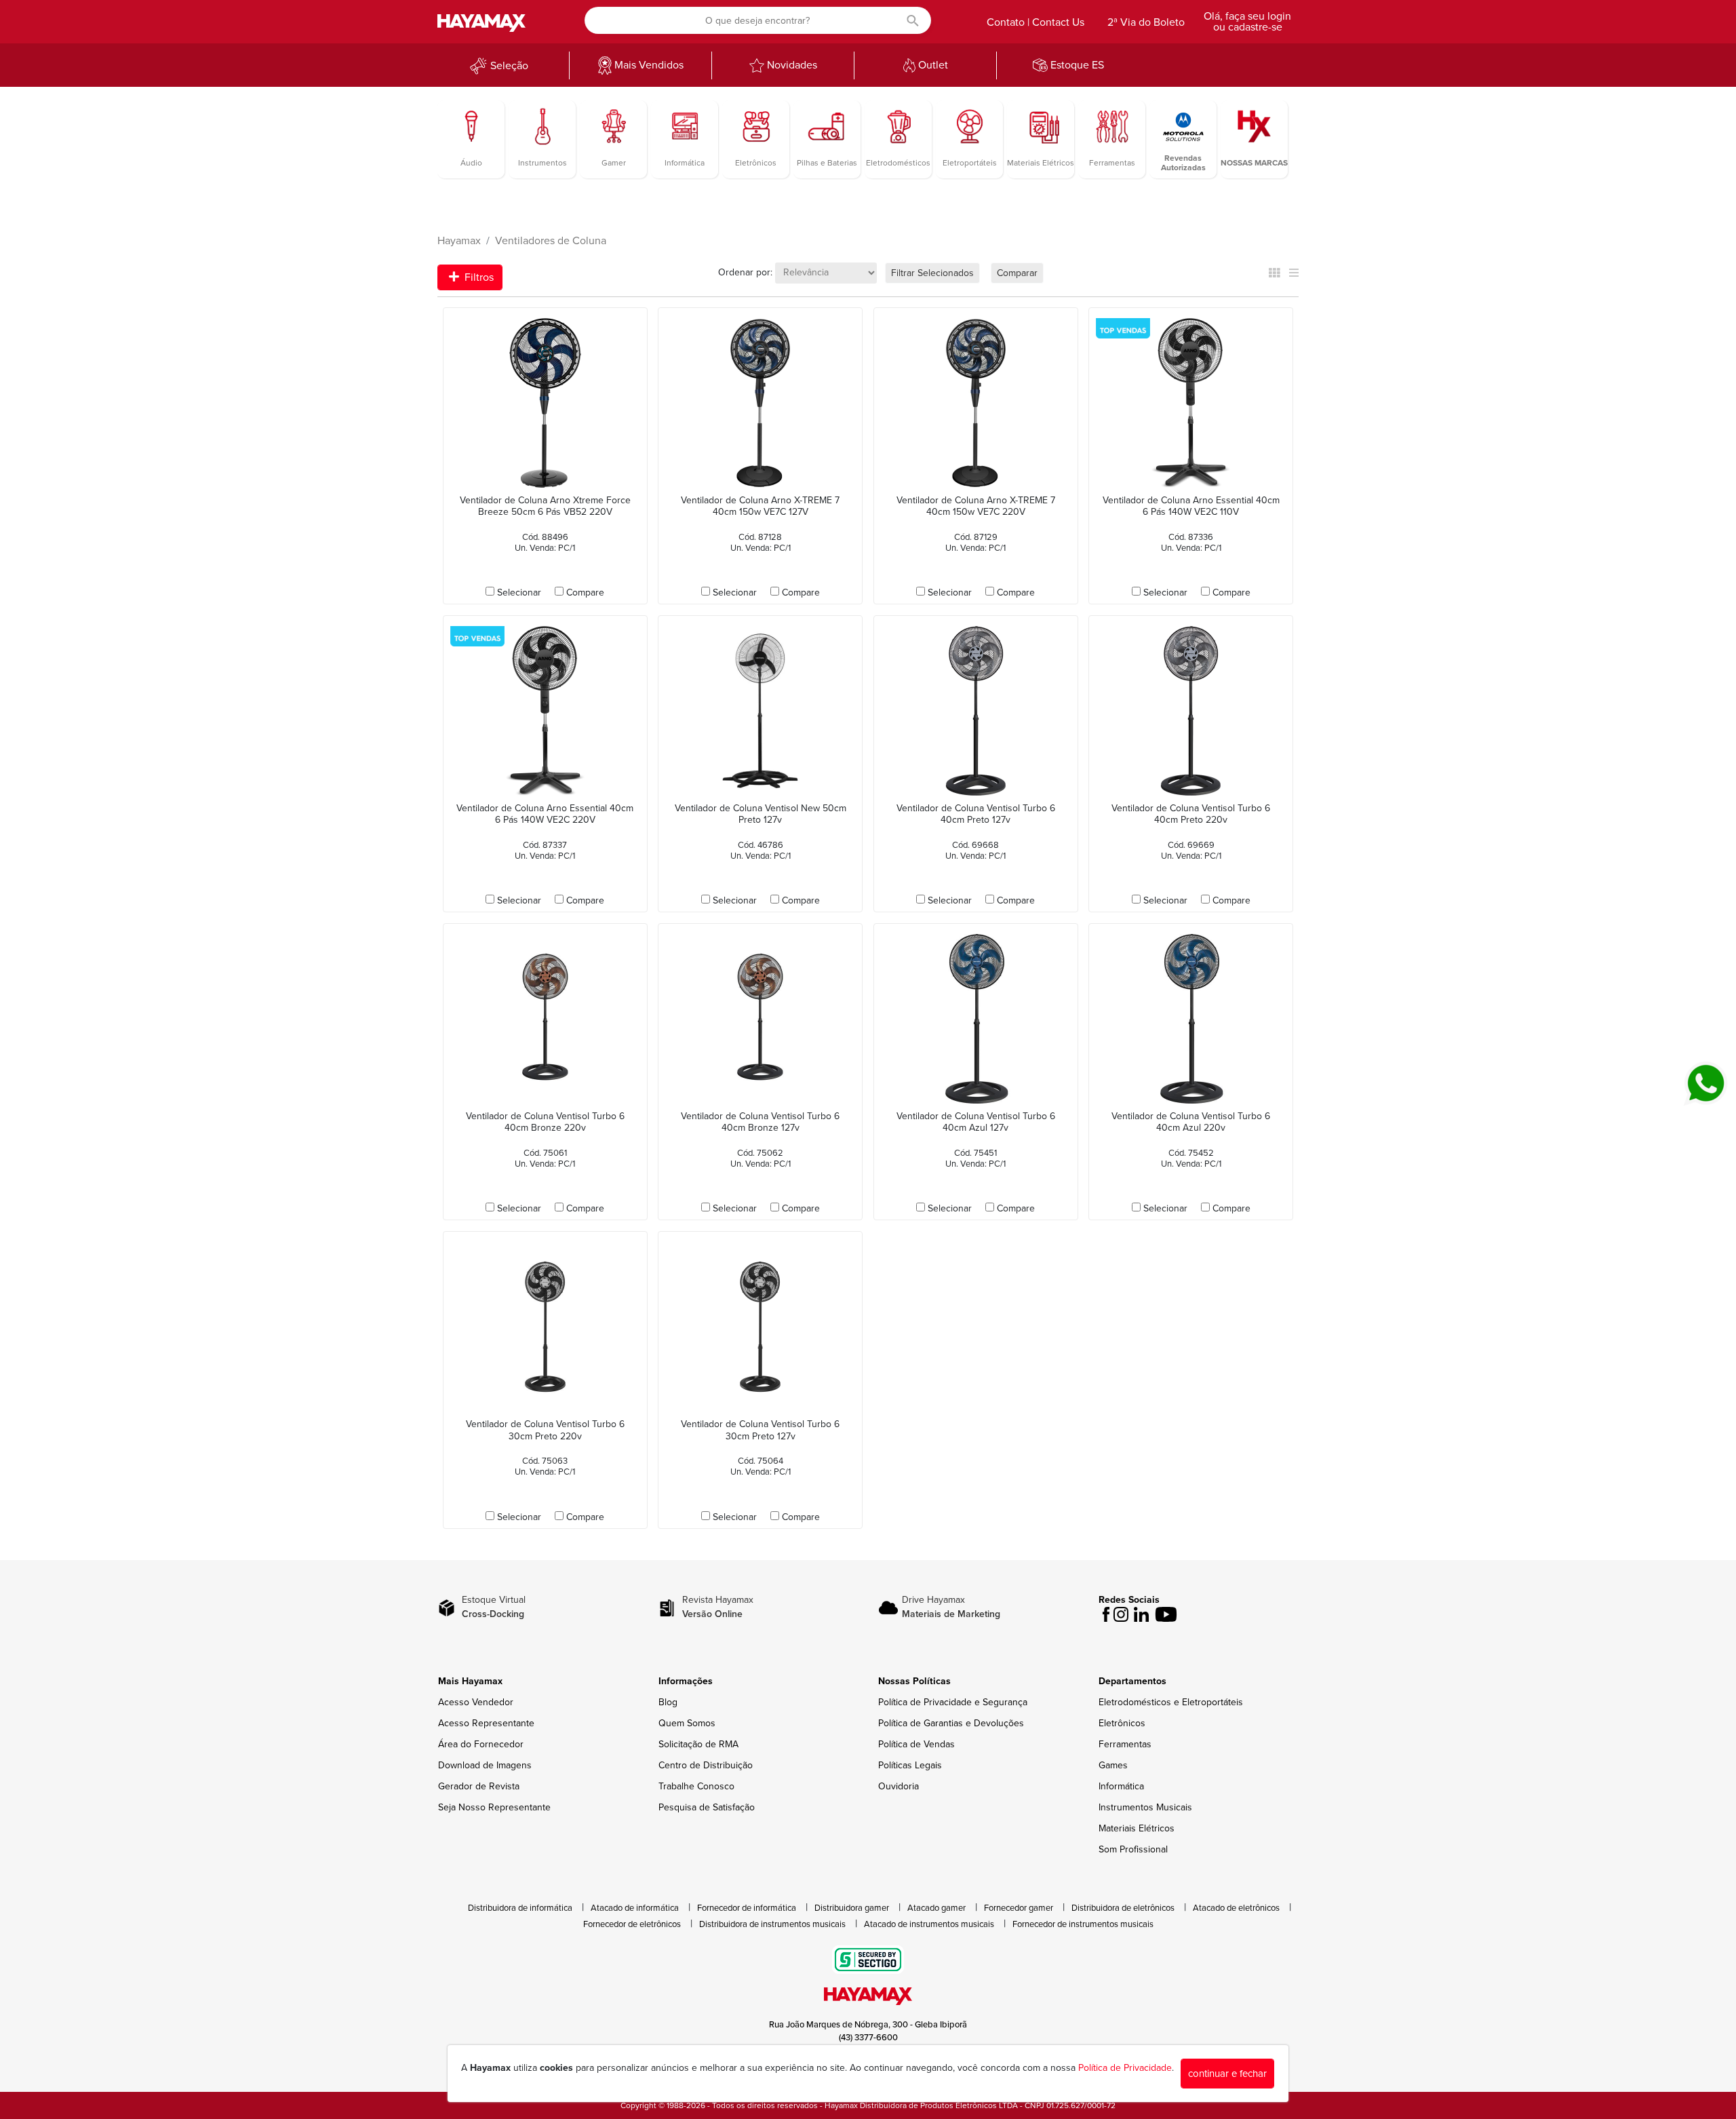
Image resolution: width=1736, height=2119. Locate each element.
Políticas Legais (910, 1765)
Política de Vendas (916, 1744)
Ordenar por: (745, 272)
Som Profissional (1133, 1849)
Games (1113, 1765)
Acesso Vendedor (476, 1702)
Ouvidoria (899, 1786)
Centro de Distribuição (706, 1765)
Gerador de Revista (479, 1786)
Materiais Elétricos (1137, 1828)
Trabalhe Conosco (696, 1786)
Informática (1121, 1786)
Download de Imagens (485, 1765)
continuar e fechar (1227, 2074)
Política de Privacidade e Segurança (953, 1702)
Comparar (1017, 273)
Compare (585, 592)
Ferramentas (1125, 1744)
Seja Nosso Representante (494, 1807)
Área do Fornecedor (481, 1744)
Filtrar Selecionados (932, 273)
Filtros (478, 277)
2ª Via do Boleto (1146, 22)
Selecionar (519, 592)
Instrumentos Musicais (1145, 1807)
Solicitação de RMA (698, 1744)
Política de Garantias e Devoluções (951, 1723)
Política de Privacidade (1125, 2068)
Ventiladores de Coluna (551, 241)
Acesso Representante (486, 1723)
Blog (668, 1702)
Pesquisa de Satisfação (707, 1807)
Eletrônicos (1122, 1723)
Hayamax (459, 241)
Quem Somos (687, 1723)
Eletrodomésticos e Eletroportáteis (1171, 1702)
